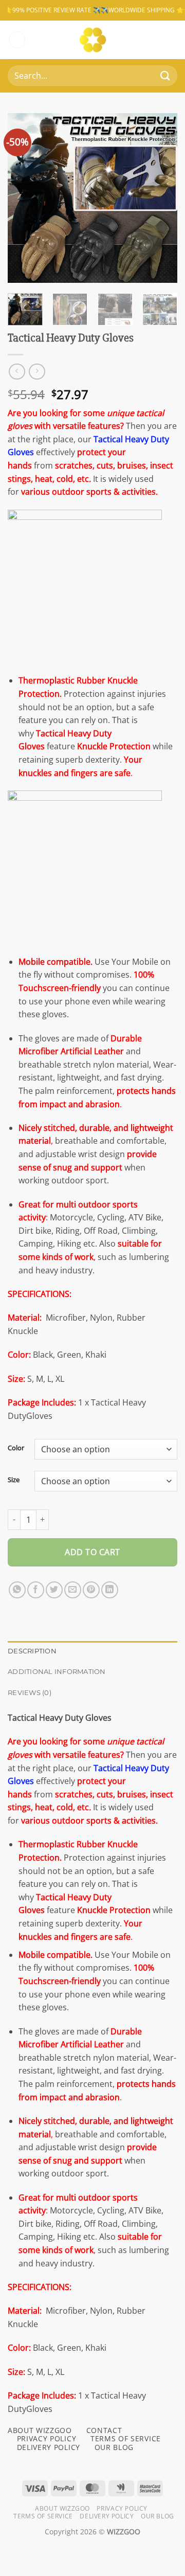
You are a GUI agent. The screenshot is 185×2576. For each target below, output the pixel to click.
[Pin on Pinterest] (91, 1590)
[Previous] (24, 198)
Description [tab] (32, 1651)
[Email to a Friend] (73, 1590)
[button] (17, 40)
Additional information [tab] (57, 1672)
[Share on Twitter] (54, 1590)
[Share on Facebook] (36, 1590)
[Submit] (165, 76)
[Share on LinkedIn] (110, 1590)
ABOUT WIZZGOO (40, 2430)
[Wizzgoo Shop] (93, 40)
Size (14, 1480)
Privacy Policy (122, 2508)
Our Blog (158, 2516)
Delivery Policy (107, 2516)
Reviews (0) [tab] (30, 1693)
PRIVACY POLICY (47, 2438)
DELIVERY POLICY (49, 2447)
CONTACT (104, 2430)
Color (16, 1448)
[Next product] (17, 372)
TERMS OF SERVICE (126, 2438)
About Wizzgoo (62, 2508)
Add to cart (92, 1552)
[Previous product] (37, 372)
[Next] (161, 198)
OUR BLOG (114, 2447)
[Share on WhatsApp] (17, 1590)
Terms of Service (43, 2516)
